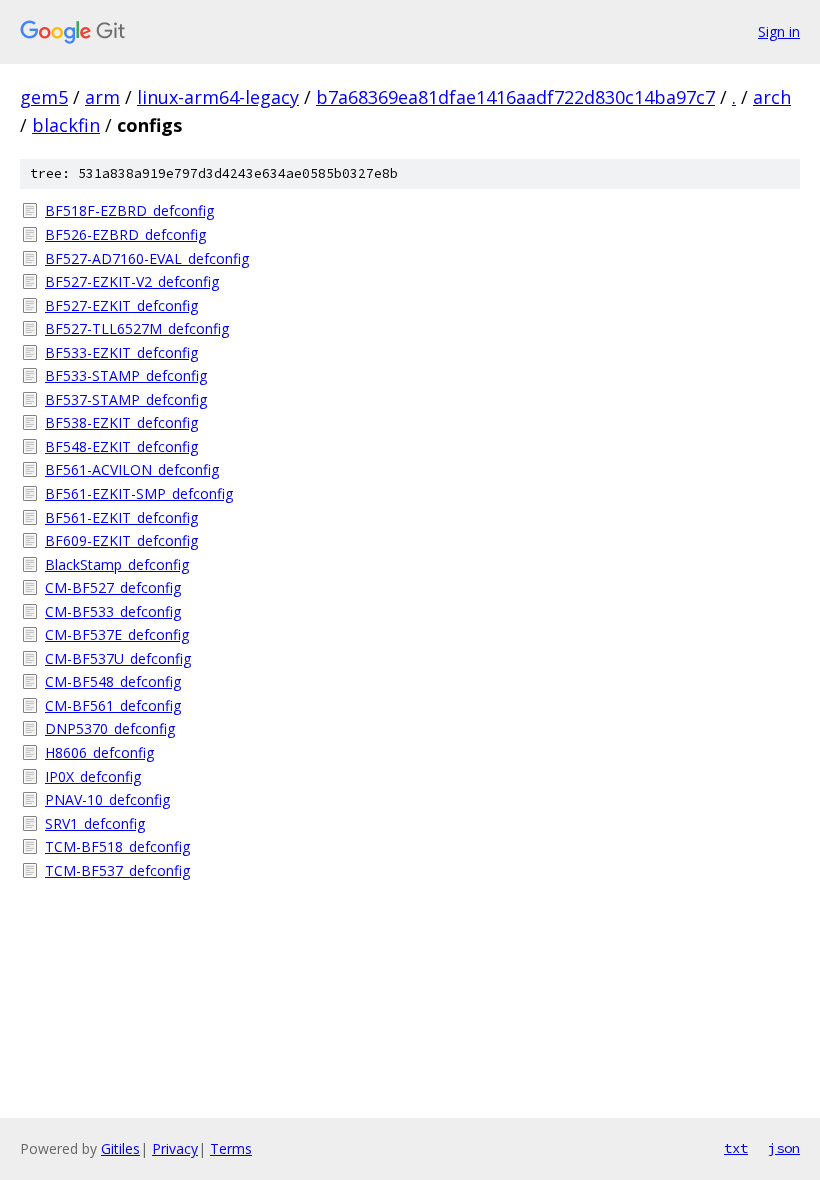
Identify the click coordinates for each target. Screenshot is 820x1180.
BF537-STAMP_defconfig (126, 399)
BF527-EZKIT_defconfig (121, 305)
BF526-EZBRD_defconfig (125, 234)
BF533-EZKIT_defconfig (121, 352)
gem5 (44, 97)
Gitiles (120, 1148)
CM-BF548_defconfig (113, 681)
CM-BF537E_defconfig (117, 634)
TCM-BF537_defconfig (117, 870)
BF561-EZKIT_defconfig (121, 517)
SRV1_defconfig (95, 823)
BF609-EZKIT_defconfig (121, 540)
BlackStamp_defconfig (117, 564)
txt (736, 1148)
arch (772, 97)
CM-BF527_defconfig (113, 587)
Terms (231, 1148)
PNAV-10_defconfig (107, 799)
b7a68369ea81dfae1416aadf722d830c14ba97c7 (515, 97)
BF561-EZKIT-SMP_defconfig (139, 493)
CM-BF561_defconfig (113, 705)
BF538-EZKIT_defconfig (121, 422)
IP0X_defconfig (93, 776)
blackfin (66, 125)
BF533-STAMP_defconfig (126, 375)
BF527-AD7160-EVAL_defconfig (147, 258)
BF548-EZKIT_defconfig (121, 446)
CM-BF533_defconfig (113, 611)
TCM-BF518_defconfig (117, 846)
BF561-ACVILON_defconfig (132, 469)
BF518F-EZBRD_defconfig (129, 210)
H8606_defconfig (99, 752)
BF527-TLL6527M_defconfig (137, 328)
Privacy (175, 1148)
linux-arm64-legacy (218, 97)
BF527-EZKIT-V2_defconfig (132, 281)
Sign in (779, 31)
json (784, 1148)
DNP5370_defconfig (110, 728)
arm (102, 97)
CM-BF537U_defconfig (118, 658)
